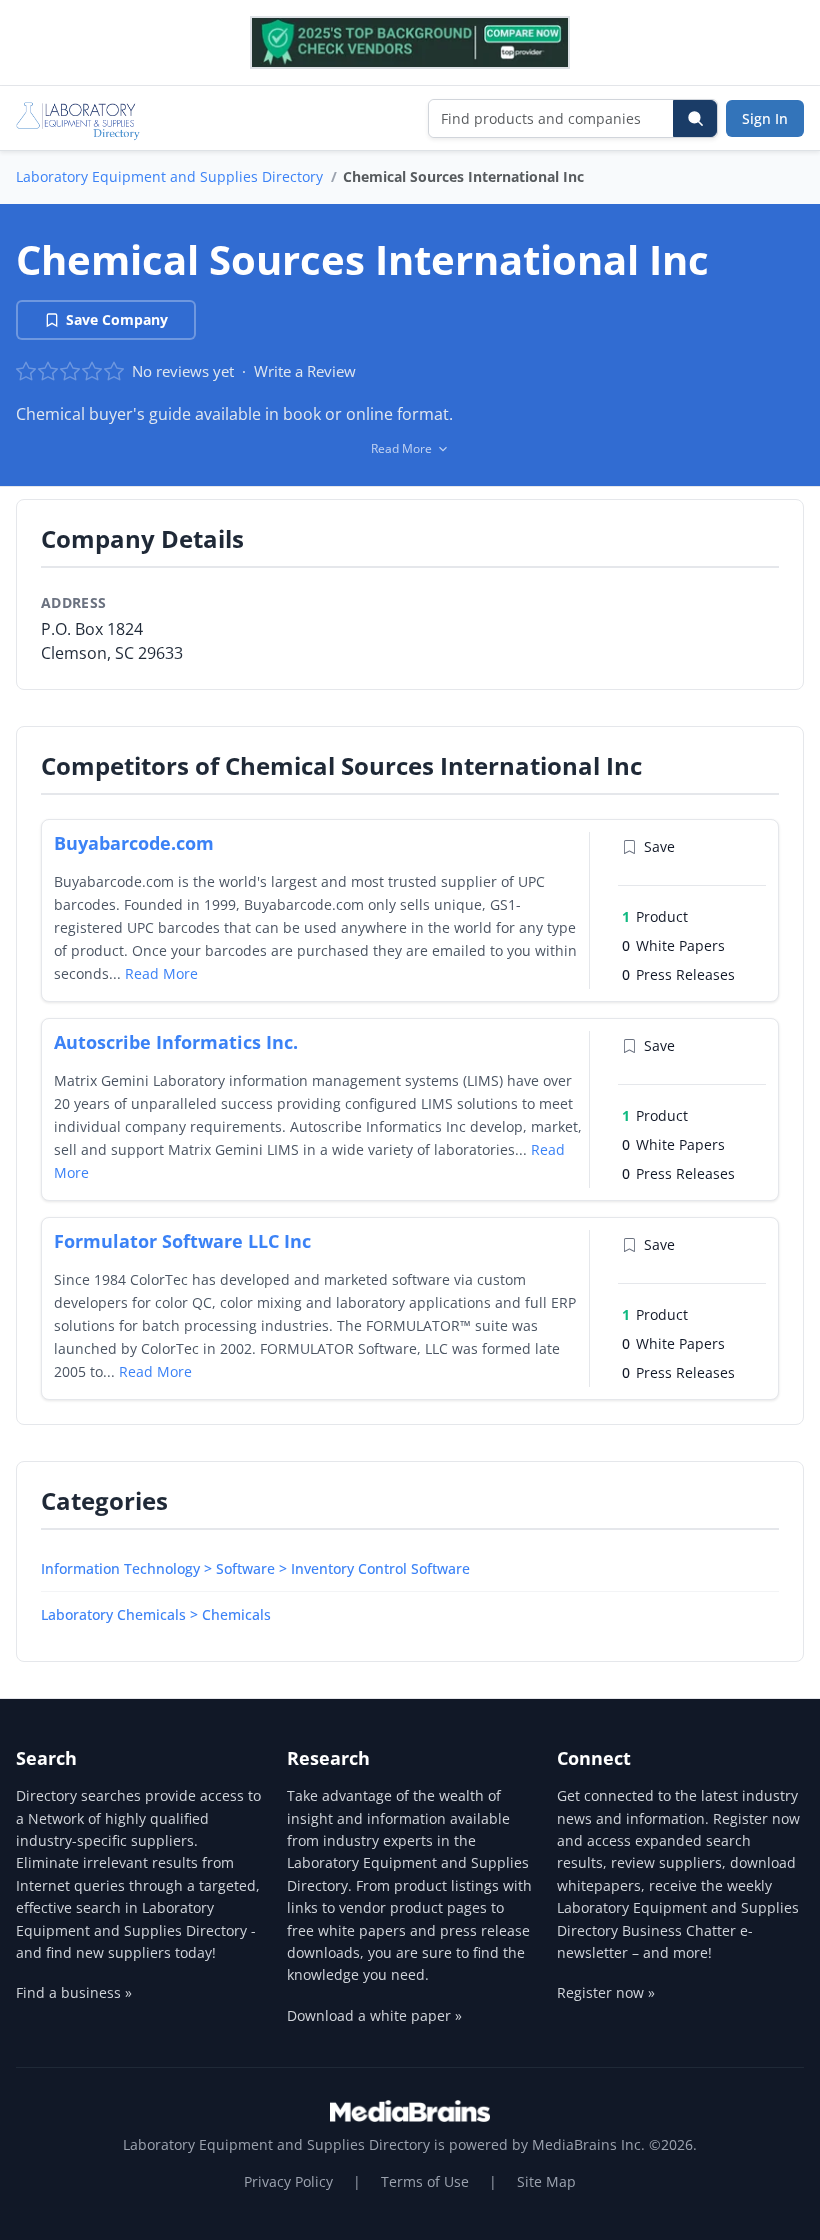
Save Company (117, 319)
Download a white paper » (374, 2015)
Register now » (606, 1992)
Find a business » (74, 1992)
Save (659, 846)
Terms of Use (425, 2181)
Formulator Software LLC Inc (182, 1241)
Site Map (546, 2181)
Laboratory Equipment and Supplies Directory (169, 176)
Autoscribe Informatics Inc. (176, 1042)
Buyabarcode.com (134, 843)
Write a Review (305, 371)
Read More (161, 973)
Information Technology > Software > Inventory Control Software (255, 1568)
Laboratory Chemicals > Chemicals (156, 1614)
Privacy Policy (288, 2181)
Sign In (765, 118)
